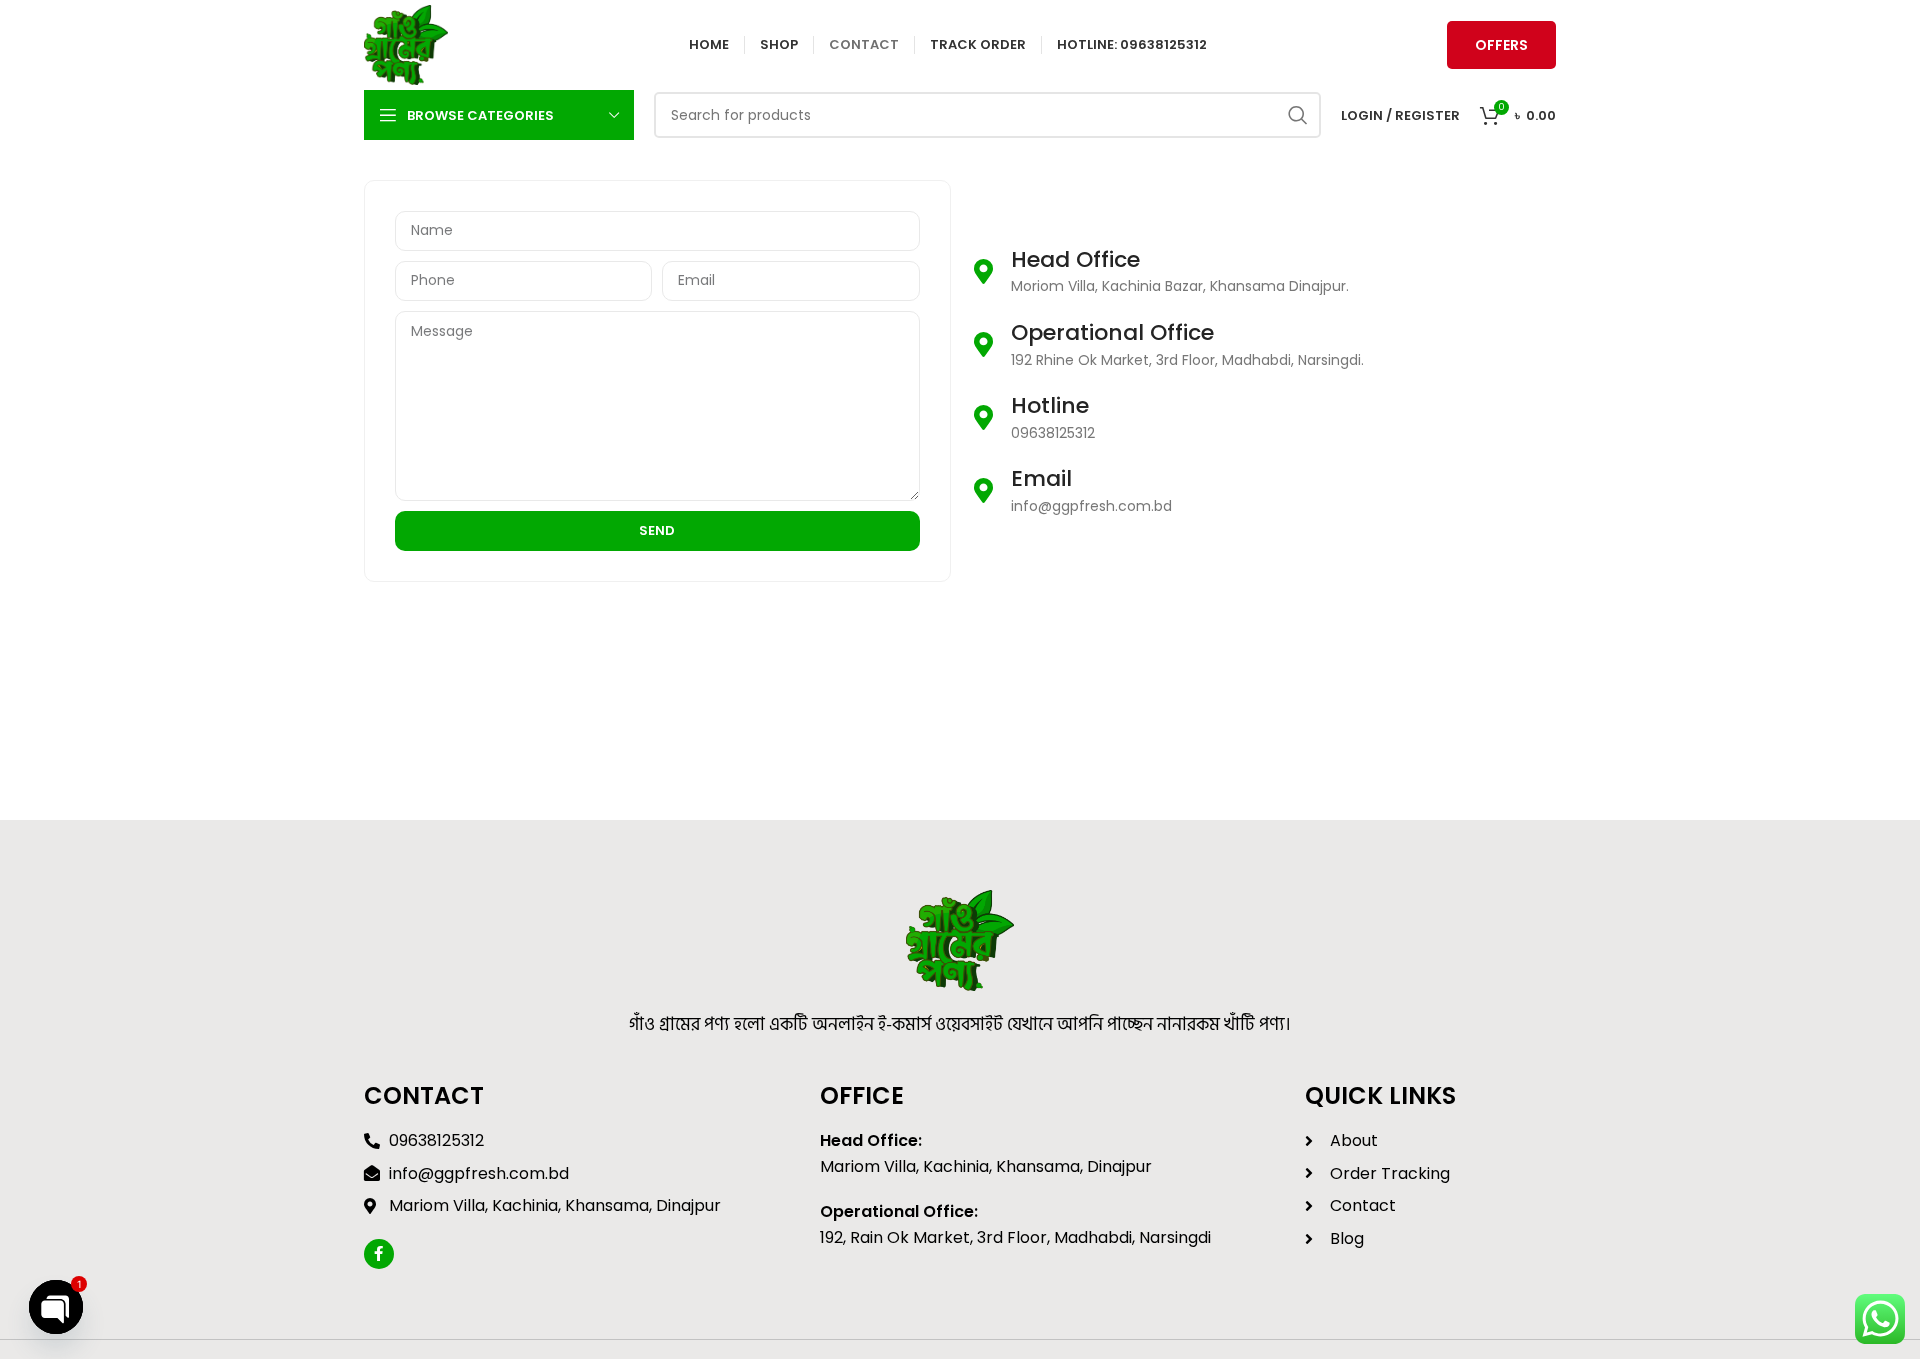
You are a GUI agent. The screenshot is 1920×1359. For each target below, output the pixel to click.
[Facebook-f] (379, 1254)
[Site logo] (406, 44)
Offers (1501, 45)
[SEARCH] (1298, 115)
